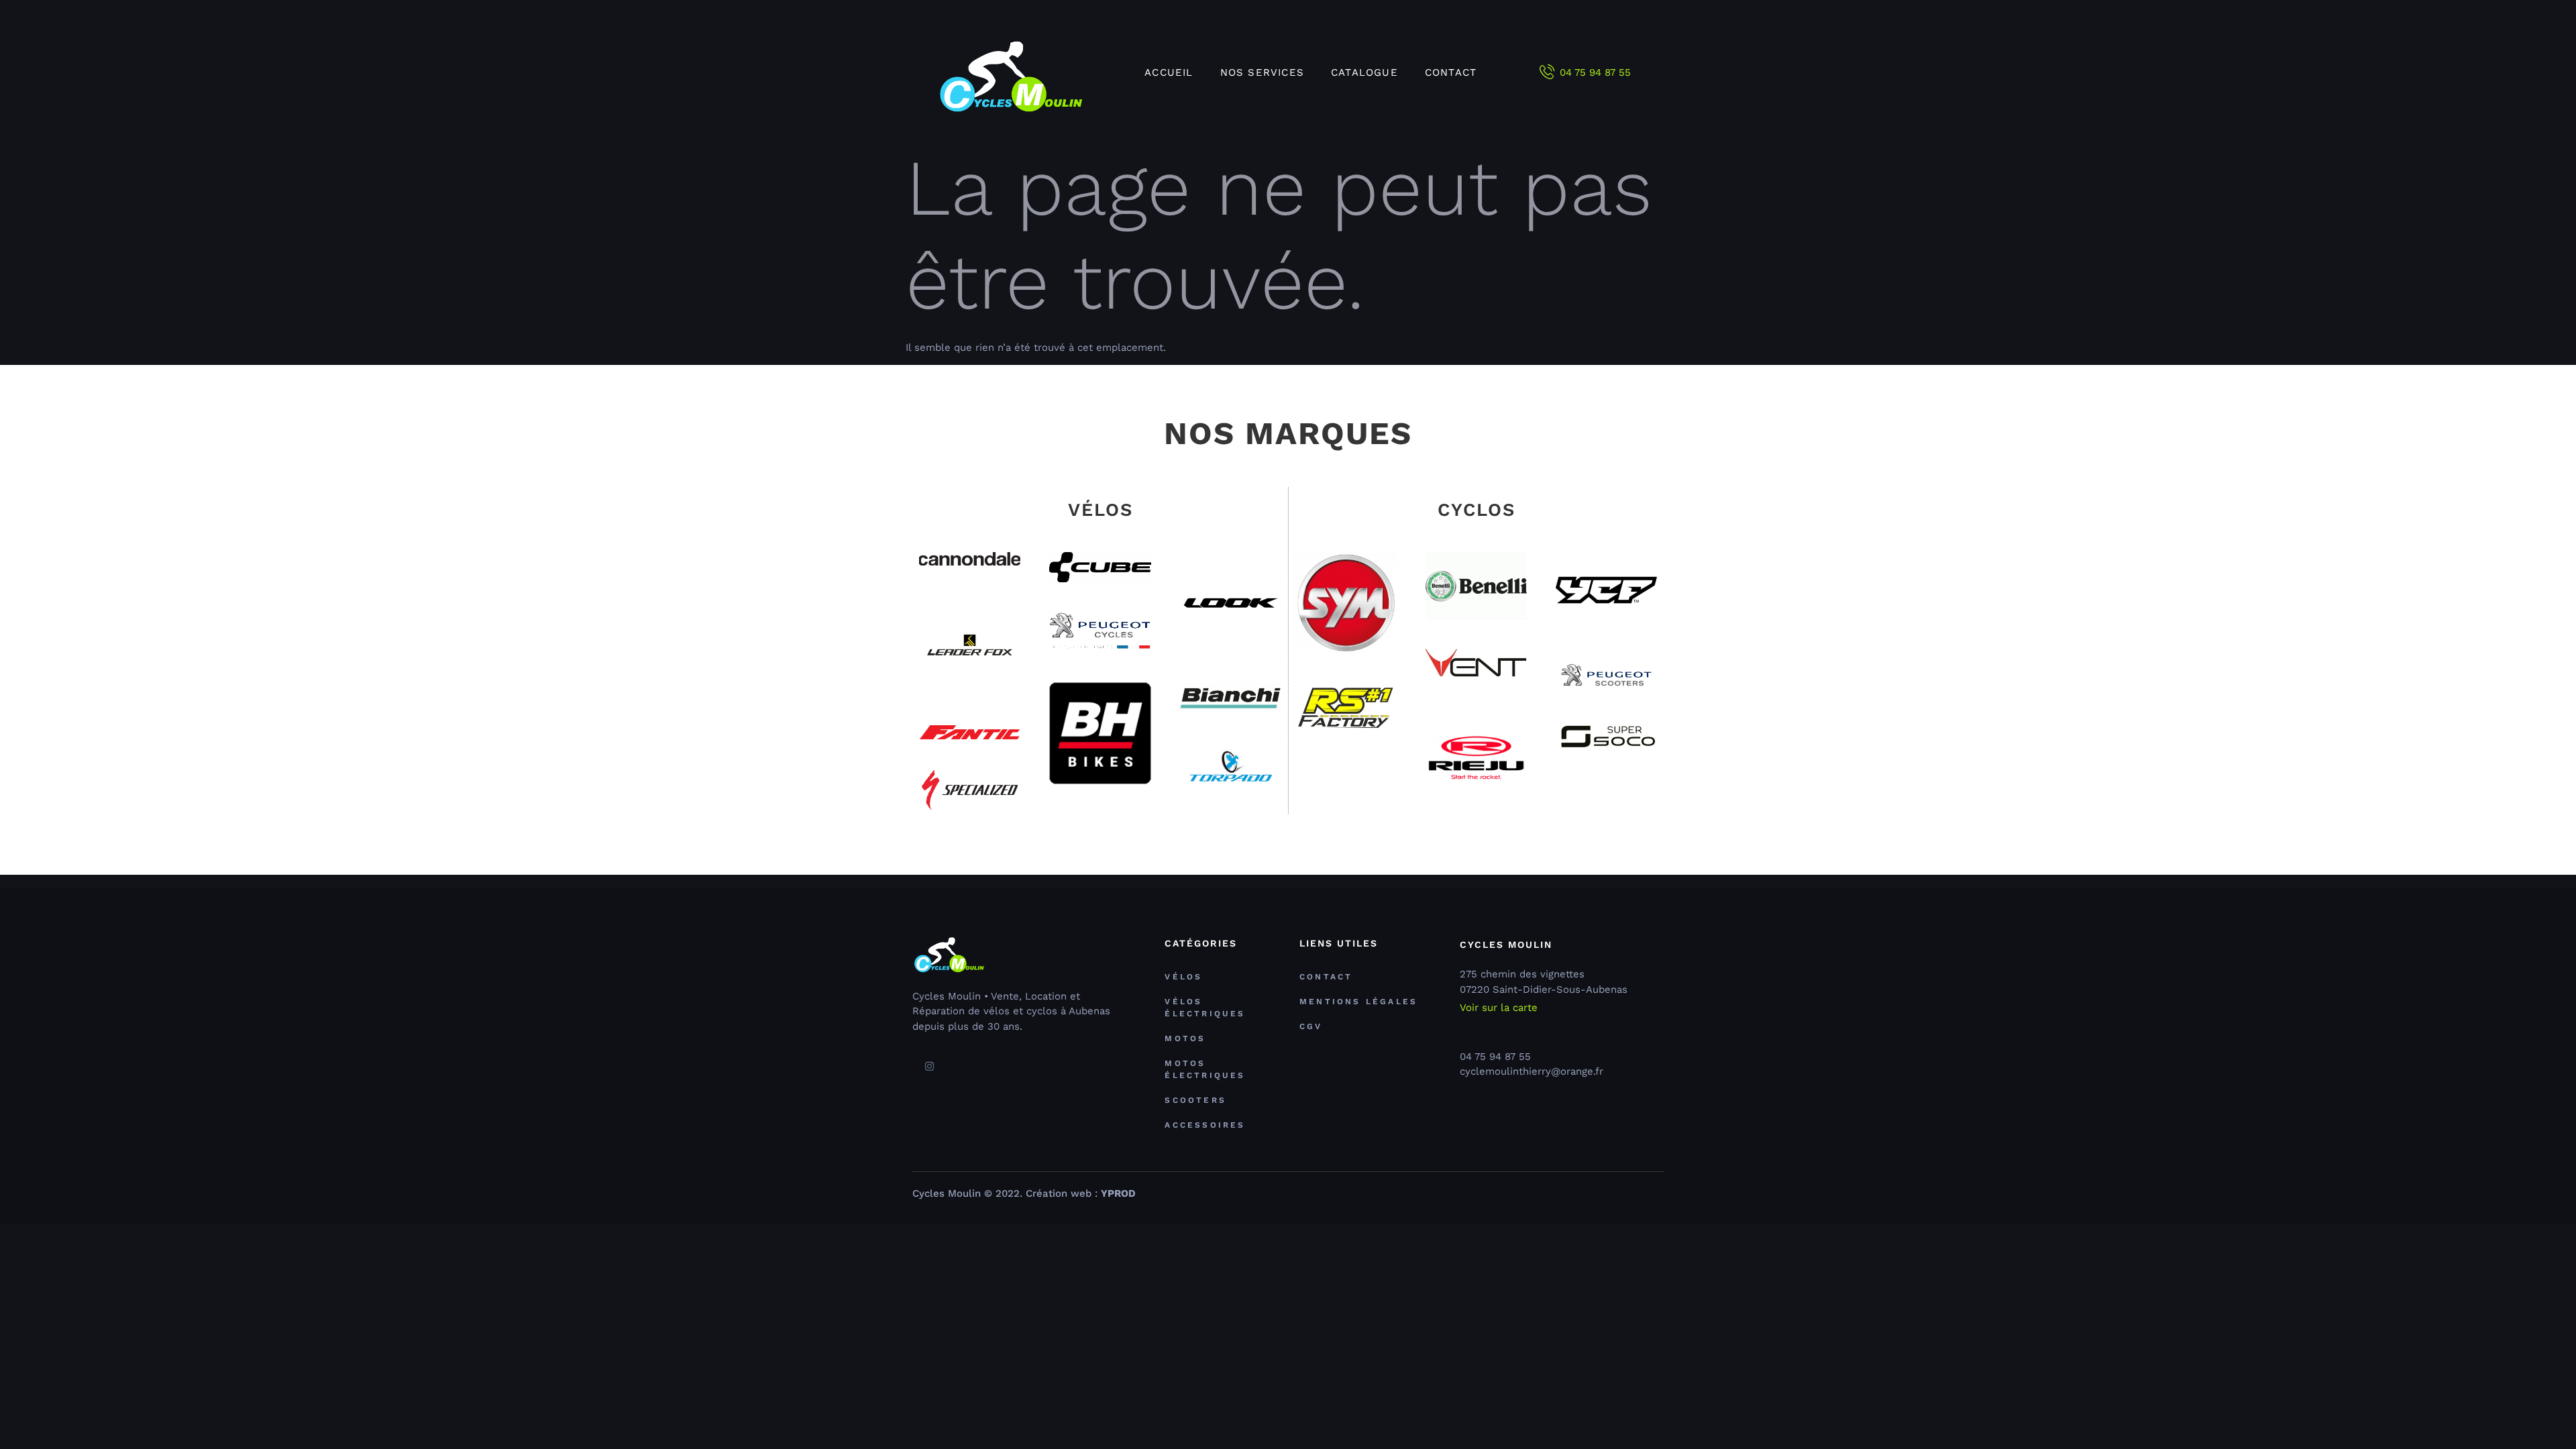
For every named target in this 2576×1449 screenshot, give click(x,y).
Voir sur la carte (1499, 1008)
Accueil (1169, 72)
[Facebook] (911, 1067)
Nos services (1262, 72)
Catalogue (1364, 72)
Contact (1451, 72)
